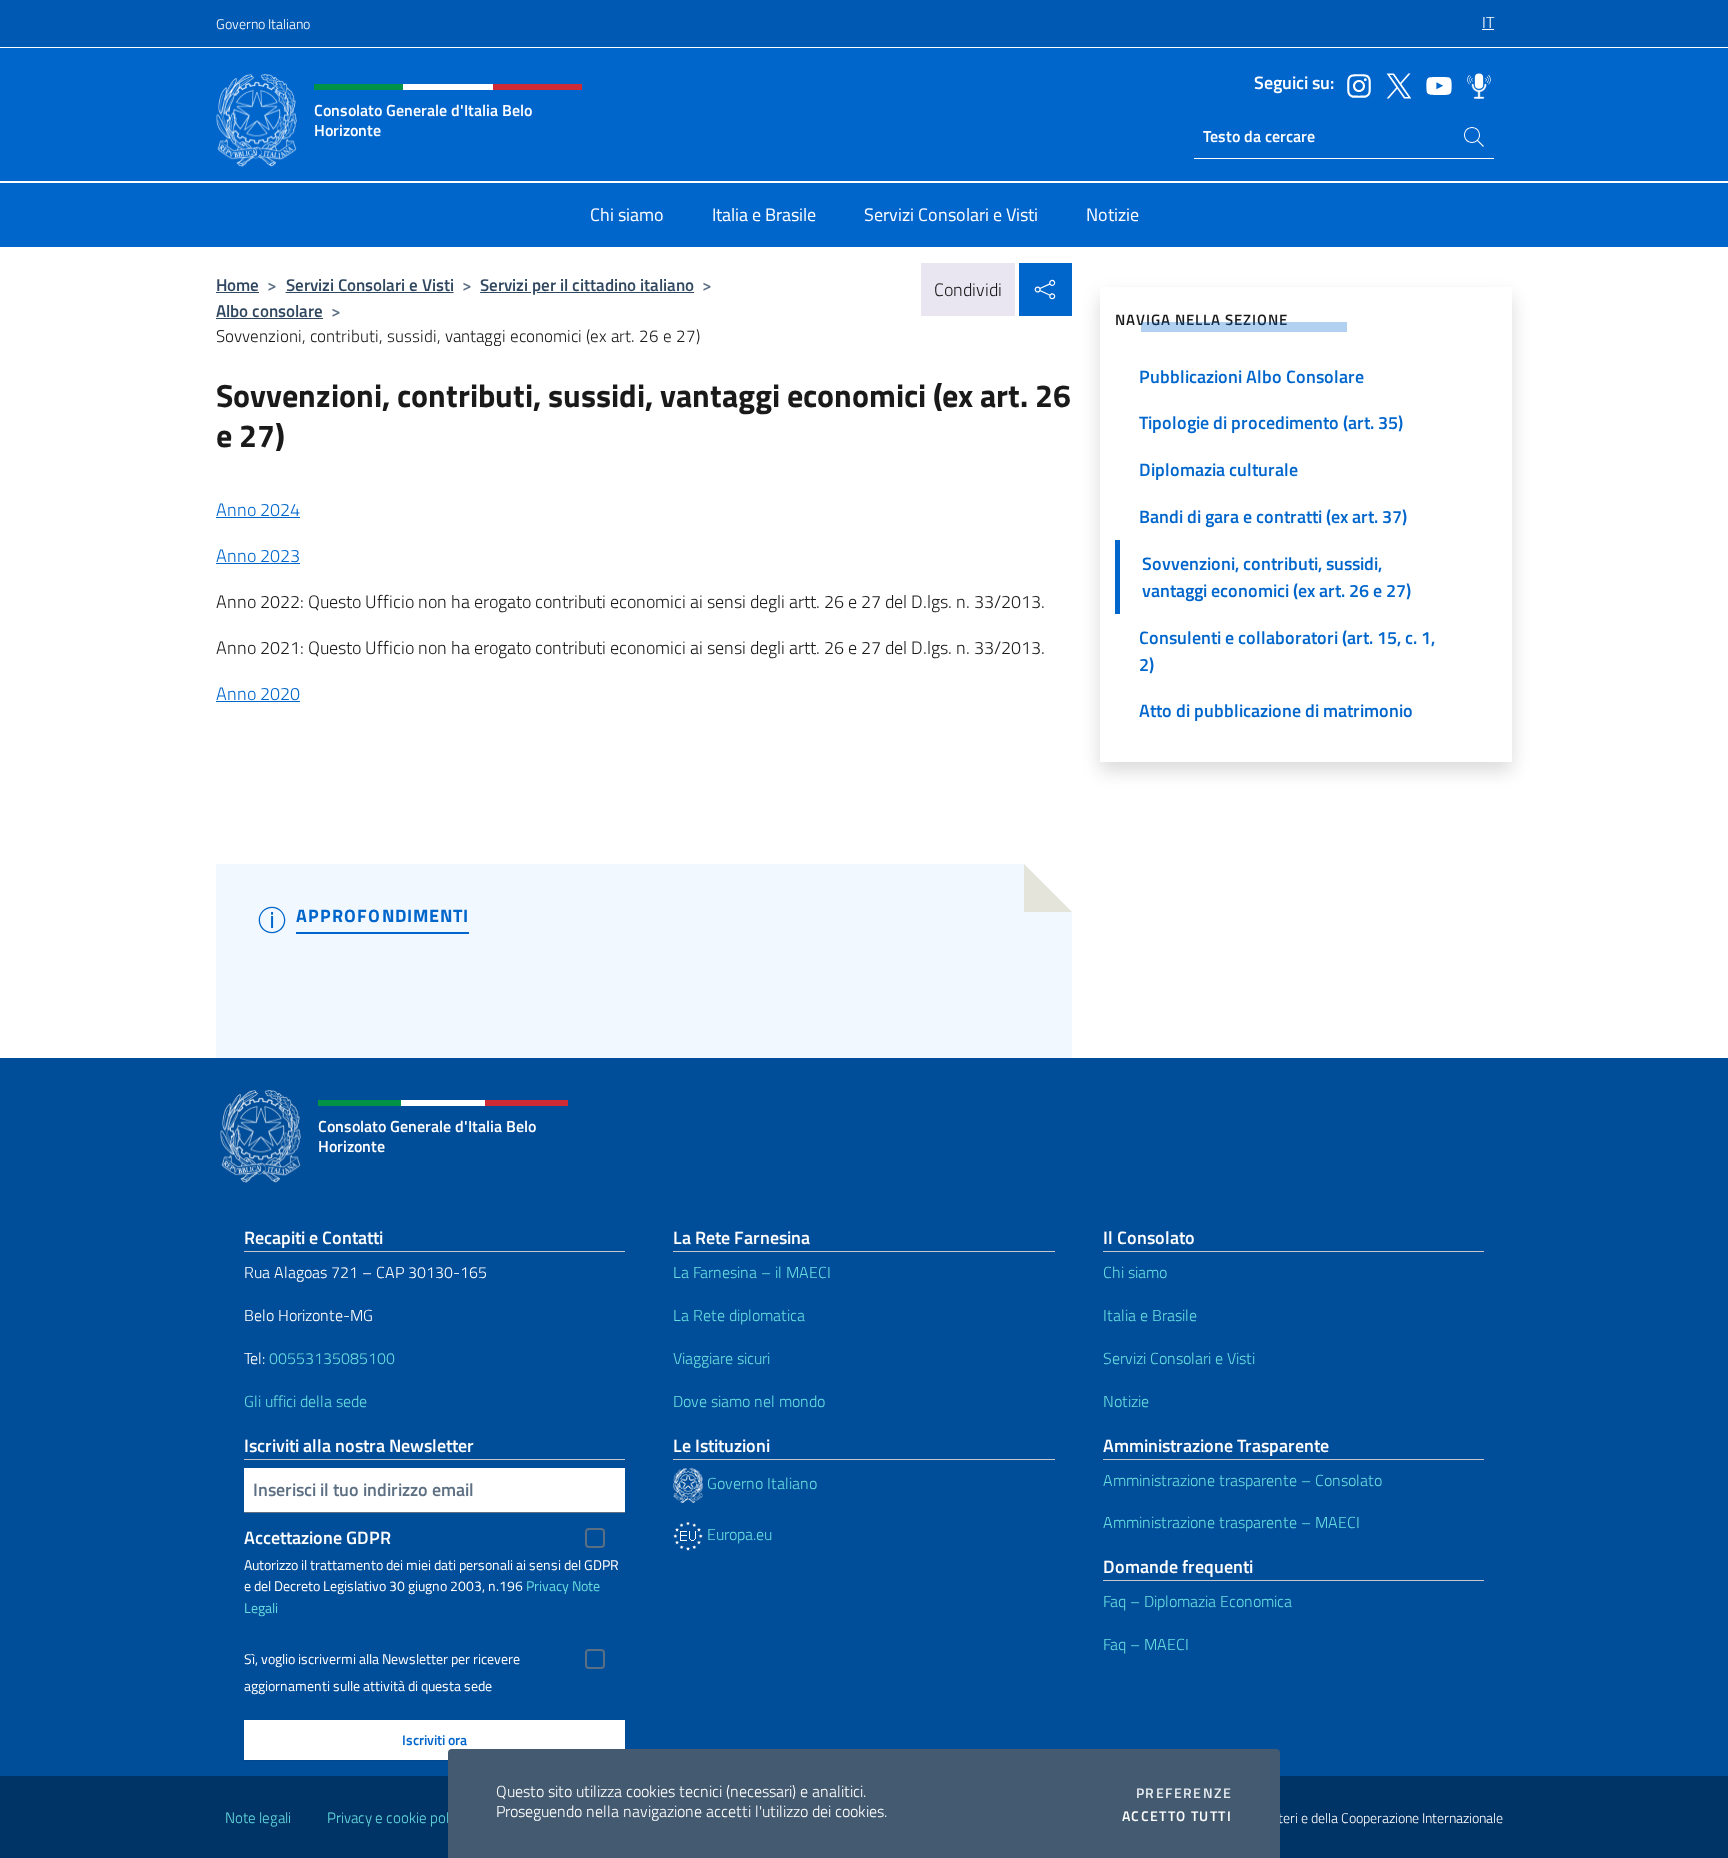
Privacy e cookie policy (396, 1817)
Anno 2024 (258, 509)
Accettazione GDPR (317, 1537)
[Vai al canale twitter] (1394, 84)
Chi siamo (1135, 1272)
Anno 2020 (258, 693)
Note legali (258, 1817)
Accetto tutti (1177, 1816)
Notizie (1126, 1401)
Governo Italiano (263, 23)
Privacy (547, 1585)
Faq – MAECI (1146, 1644)
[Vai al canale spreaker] (1474, 84)
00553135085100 (332, 1358)
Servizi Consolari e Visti (370, 284)
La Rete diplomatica (739, 1315)
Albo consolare (269, 310)
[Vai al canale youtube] (1434, 84)
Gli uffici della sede (305, 1401)
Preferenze (1184, 1793)
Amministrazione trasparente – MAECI (1231, 1522)
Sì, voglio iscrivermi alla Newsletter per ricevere (382, 1659)
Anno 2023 (258, 555)
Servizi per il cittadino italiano (587, 284)
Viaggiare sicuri (721, 1358)
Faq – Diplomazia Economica (1197, 1601)
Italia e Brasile (1150, 1315)
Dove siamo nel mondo (749, 1401)
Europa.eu (737, 1534)
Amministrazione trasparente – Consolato (1242, 1480)
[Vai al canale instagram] (1354, 84)
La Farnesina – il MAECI (752, 1272)
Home (237, 284)
